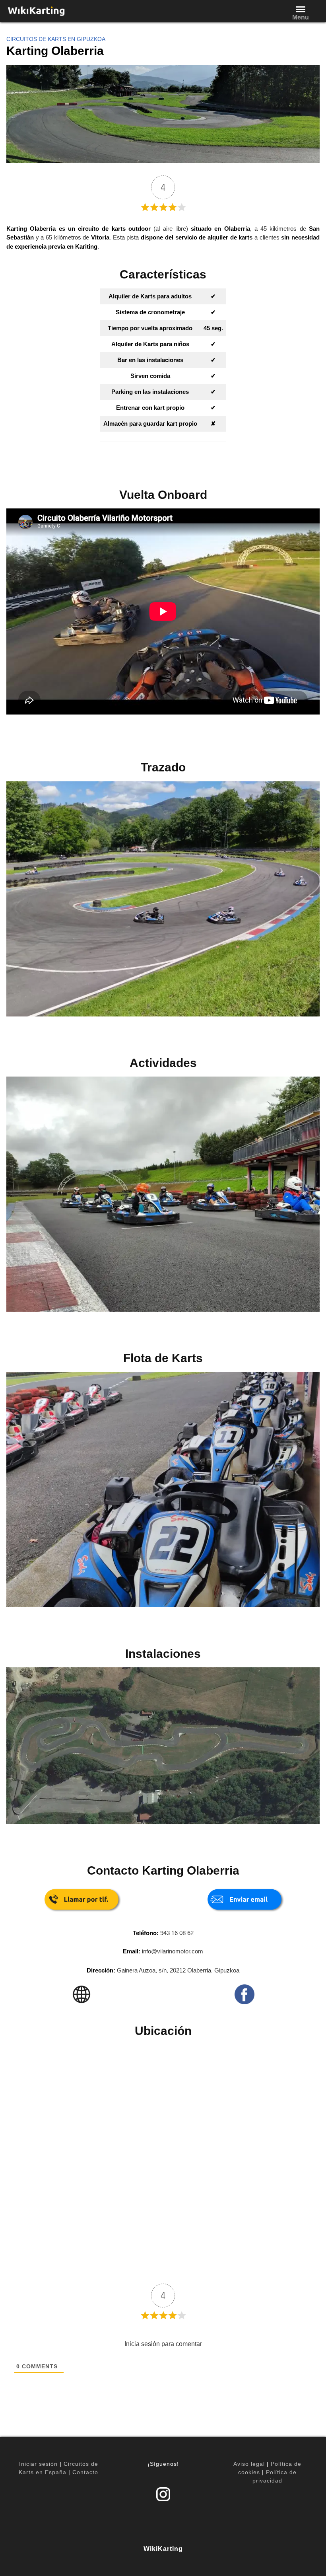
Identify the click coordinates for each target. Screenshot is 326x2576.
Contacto (85, 2472)
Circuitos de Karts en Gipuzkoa (56, 39)
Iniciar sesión (38, 2464)
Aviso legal (249, 2464)
